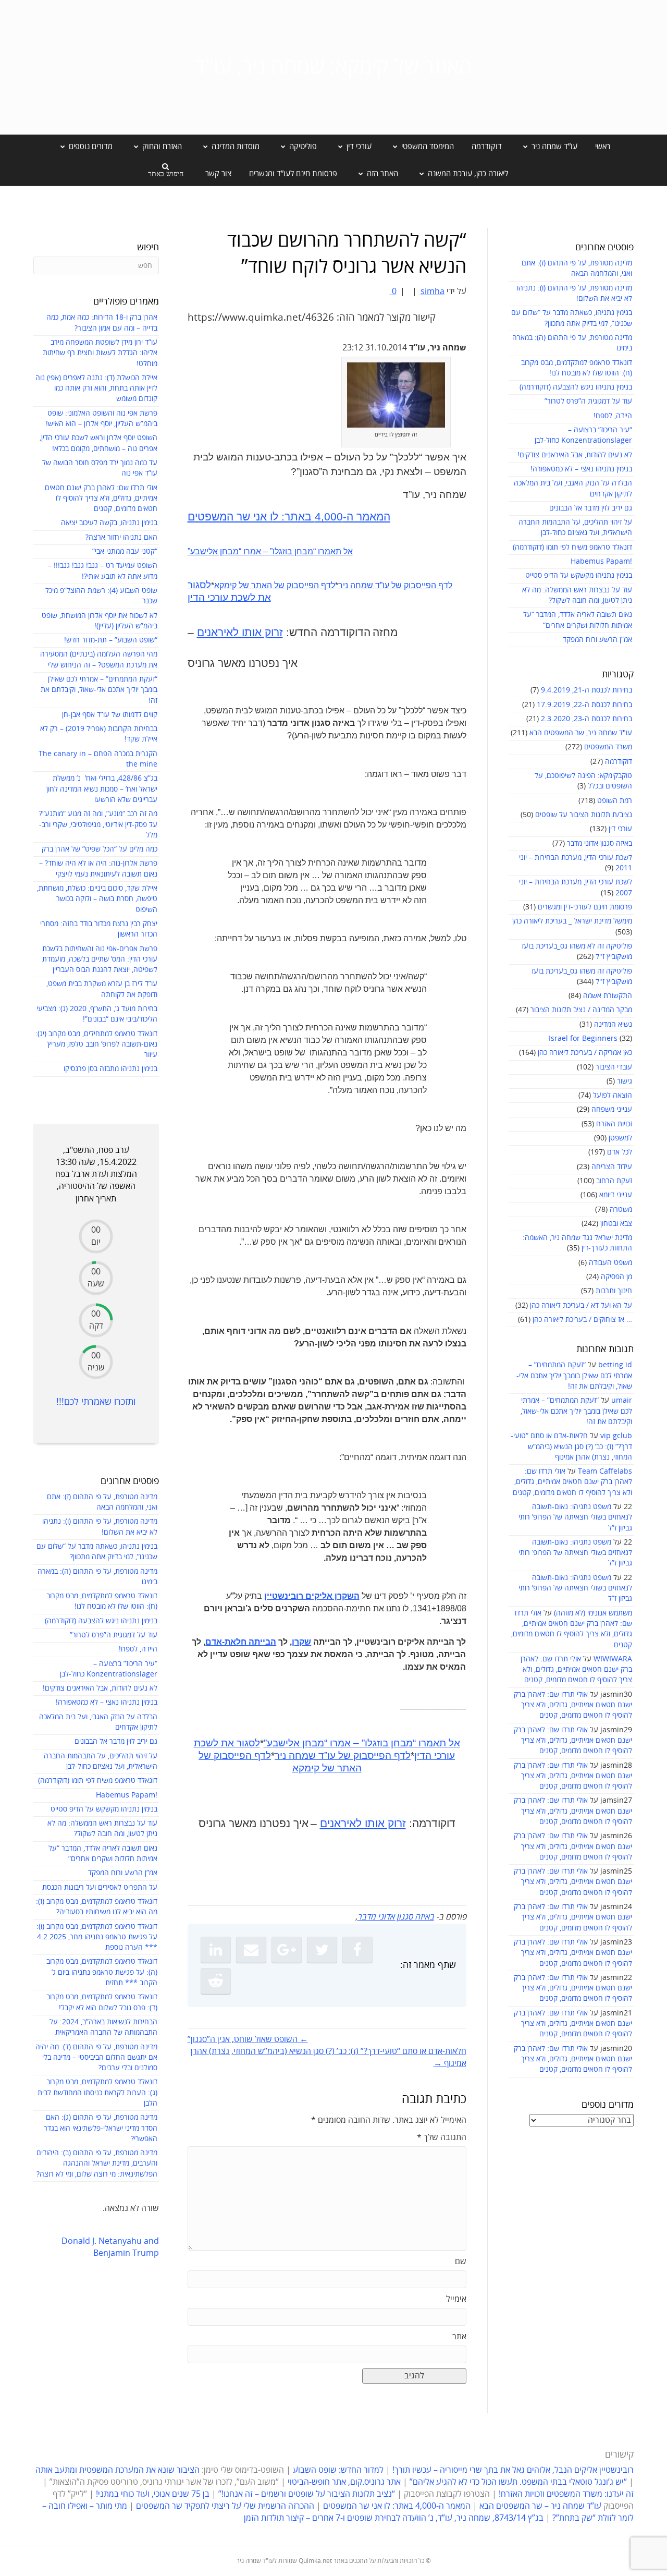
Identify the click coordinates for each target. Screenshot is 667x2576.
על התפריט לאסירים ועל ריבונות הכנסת (100, 1887)
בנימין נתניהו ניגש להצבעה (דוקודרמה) (576, 387)
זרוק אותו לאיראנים (240, 633)
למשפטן (620, 1138)
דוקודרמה (487, 147)
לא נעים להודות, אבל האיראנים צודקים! (575, 455)
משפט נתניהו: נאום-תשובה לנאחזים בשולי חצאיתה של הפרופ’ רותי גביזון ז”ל (575, 1517)
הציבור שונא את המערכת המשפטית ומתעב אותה (118, 2470)
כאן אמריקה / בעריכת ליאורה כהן (585, 1053)
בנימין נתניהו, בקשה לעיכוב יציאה (109, 523)
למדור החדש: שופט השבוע (338, 2470)
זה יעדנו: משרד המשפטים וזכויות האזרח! (566, 2494)
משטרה (621, 1210)
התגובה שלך (442, 2137)
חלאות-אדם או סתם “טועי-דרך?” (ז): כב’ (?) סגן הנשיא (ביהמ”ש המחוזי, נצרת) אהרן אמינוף (571, 1447)
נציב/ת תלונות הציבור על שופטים (584, 815)
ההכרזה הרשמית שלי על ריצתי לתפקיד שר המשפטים (225, 2506)
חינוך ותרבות (614, 1291)
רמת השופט (615, 801)
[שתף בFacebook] (357, 1950)
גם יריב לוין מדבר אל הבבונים (591, 508)
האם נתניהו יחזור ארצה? (121, 537)
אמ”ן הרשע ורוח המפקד (597, 640)
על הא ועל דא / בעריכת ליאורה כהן (581, 1305)
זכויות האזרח (614, 1124)
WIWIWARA (613, 1659)
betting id (615, 1365)
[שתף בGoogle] (287, 1950)
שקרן (301, 1642)
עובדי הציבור (614, 1067)
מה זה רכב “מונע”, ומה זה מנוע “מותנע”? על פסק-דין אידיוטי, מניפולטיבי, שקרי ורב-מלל (98, 824)
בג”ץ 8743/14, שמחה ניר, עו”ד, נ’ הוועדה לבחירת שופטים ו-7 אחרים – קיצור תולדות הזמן (394, 2518)
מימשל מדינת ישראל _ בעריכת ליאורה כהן (572, 921)
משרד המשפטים (608, 747)
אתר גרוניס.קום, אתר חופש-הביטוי (344, 2482)
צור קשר (218, 174)
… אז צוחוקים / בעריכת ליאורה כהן (582, 1320)
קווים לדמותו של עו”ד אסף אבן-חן (110, 715)
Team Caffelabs (605, 1471)
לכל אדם (620, 1152)
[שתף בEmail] (251, 1950)
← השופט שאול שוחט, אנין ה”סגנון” (248, 2039)
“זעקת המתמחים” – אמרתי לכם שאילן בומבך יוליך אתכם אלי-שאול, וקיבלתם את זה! (574, 1376)
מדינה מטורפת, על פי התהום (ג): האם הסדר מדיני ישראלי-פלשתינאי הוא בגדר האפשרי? (101, 2128)
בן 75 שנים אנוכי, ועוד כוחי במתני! (153, 2494)
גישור (625, 1081)
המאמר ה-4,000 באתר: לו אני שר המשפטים (289, 517)
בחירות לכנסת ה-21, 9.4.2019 (586, 690)
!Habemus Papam (601, 561)
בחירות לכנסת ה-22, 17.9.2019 (584, 705)
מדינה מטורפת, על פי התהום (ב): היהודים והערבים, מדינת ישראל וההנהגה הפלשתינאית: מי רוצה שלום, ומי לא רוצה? (97, 2164)
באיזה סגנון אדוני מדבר (600, 843)
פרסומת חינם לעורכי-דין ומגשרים (585, 907)
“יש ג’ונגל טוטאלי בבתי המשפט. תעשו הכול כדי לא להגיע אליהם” (518, 2482)
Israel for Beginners (583, 1038)
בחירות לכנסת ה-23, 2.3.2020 (586, 719)
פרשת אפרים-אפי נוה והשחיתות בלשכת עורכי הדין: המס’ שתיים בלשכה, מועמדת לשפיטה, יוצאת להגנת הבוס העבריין (100, 959)
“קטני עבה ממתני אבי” (125, 551)
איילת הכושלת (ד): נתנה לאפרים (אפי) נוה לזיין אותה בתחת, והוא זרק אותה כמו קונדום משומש (96, 388)
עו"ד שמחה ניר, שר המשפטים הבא (581, 733)
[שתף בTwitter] (322, 1950)
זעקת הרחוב (614, 1181)
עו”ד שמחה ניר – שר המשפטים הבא (540, 2506)
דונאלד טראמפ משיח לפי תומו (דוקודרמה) (572, 547)
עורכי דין (620, 829)
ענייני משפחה (612, 1109)
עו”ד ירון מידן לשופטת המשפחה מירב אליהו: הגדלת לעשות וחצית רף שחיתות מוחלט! (100, 353)
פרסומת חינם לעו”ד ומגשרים (293, 174)
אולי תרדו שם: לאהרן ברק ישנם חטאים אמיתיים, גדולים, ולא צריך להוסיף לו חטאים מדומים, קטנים (572, 1482)
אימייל (456, 2299)
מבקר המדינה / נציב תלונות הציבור (581, 1010)
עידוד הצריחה (612, 1167)
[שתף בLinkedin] (216, 1950)
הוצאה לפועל (613, 1095)
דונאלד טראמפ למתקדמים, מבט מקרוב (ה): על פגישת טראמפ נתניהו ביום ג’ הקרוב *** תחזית (102, 1972)
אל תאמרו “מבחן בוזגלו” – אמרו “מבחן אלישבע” (270, 551)
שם (461, 2262)
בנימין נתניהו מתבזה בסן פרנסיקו (110, 1069)
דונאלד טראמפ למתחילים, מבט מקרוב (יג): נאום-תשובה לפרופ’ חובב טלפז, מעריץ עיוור (96, 1044)
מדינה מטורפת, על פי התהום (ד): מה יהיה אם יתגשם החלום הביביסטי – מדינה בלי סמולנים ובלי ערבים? (96, 2058)
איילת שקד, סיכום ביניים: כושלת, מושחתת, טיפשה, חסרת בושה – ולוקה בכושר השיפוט (97, 899)
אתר (459, 2337)
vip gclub (616, 1436)
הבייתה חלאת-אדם (241, 1642)
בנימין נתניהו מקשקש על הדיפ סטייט (579, 575)
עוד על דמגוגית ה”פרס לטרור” (588, 401)
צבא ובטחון (616, 1224)
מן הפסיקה (616, 1277)
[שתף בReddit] (216, 1981)
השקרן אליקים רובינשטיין (312, 1596)
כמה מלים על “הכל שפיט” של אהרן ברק (100, 849)
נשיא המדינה (613, 1024)
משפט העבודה (610, 1263)
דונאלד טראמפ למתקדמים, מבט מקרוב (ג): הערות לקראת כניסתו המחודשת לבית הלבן (97, 2093)
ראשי (603, 147)
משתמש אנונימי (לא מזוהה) (593, 1613)
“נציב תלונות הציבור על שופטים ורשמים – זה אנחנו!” (307, 2494)
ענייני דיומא (616, 1195)
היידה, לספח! (613, 416)
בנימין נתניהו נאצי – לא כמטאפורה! (581, 469)
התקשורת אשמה (608, 996)
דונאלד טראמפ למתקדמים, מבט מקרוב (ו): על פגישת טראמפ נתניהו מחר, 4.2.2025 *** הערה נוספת (97, 1937)
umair (622, 1400)
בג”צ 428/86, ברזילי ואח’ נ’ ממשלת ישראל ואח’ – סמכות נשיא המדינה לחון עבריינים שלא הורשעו (102, 789)
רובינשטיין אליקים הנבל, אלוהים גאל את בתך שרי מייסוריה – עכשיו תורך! (512, 2470)
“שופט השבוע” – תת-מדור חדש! (111, 640)
